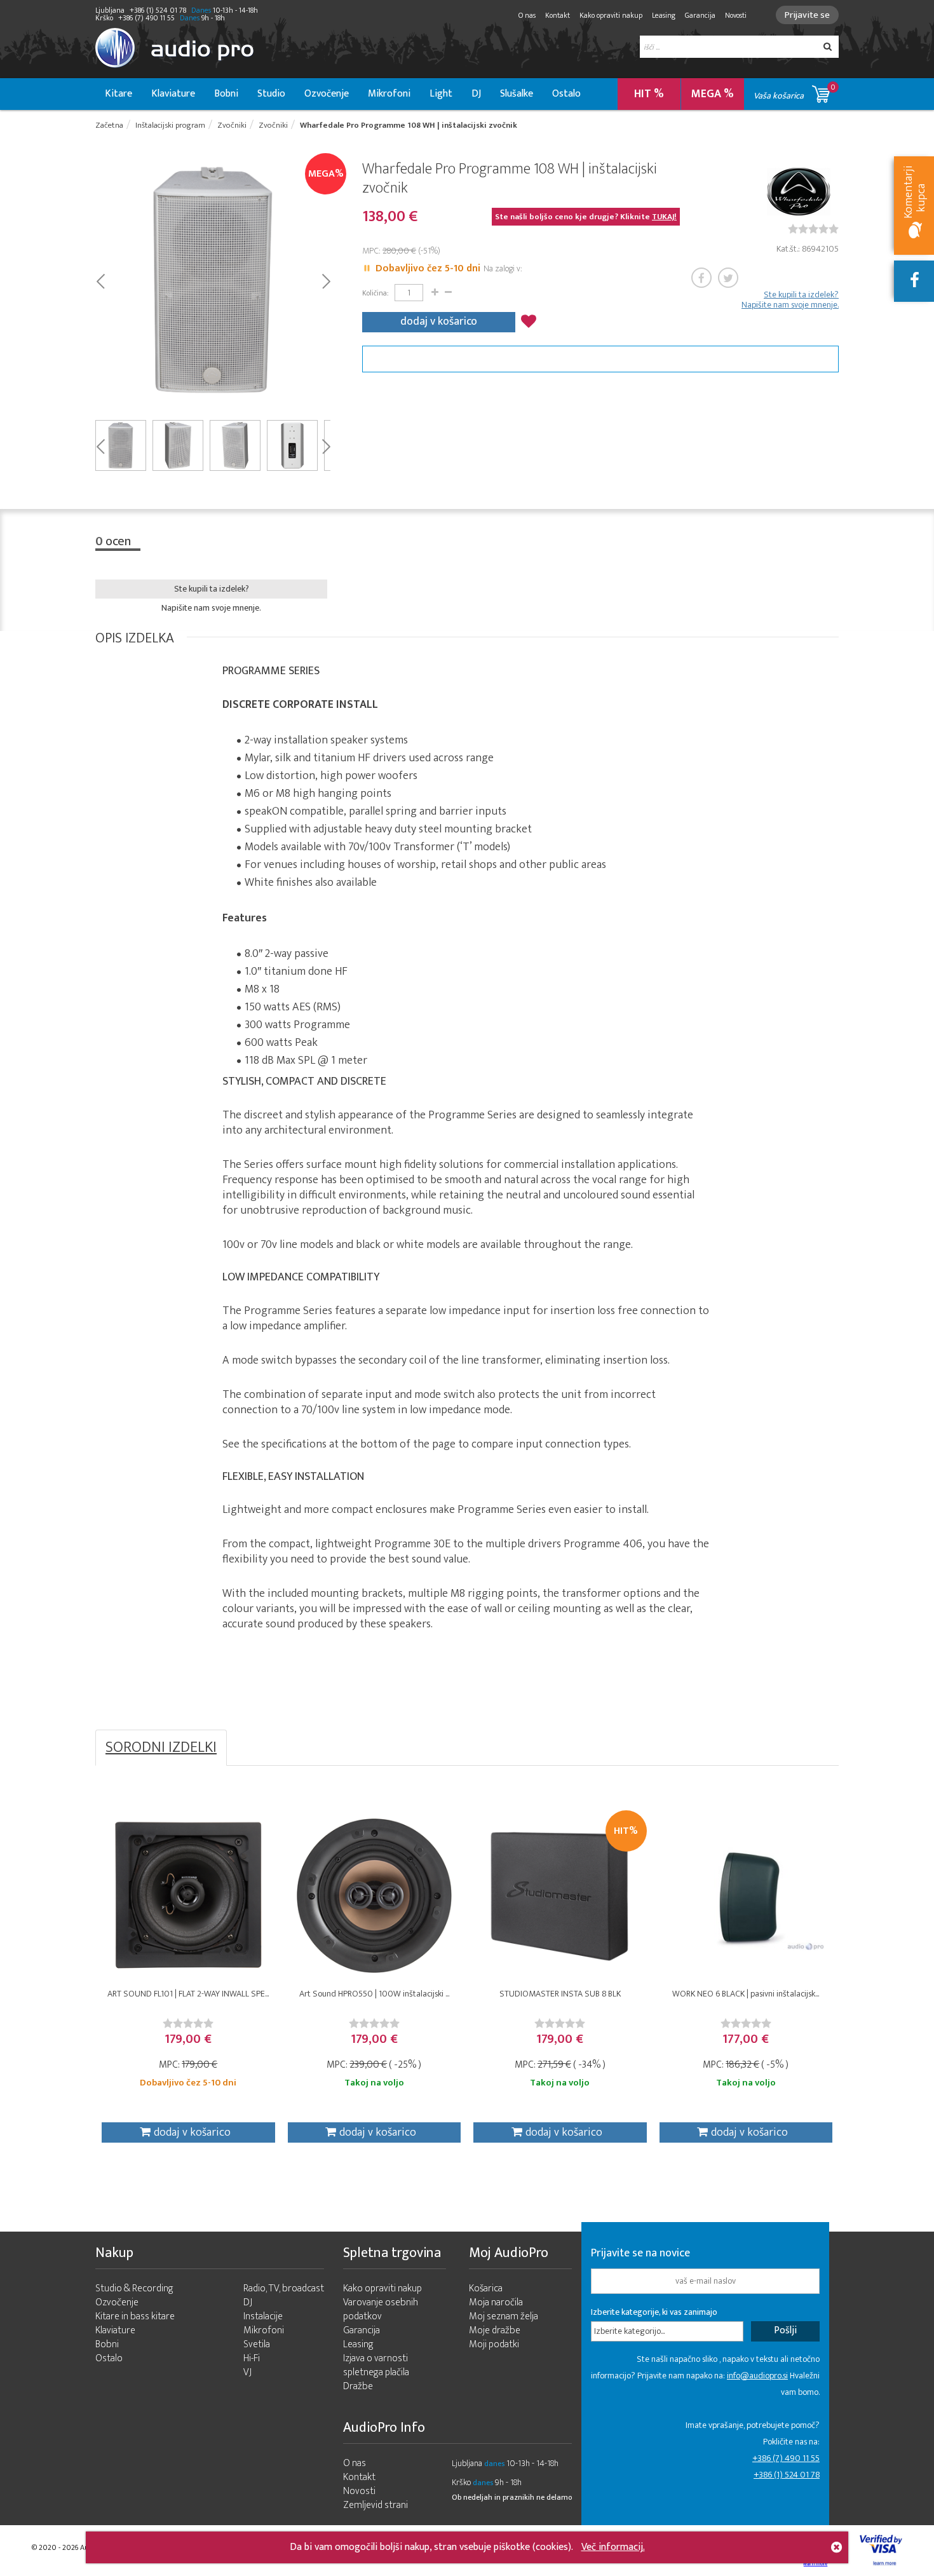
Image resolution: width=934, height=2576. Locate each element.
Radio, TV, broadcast (284, 2288)
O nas (527, 15)
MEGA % (713, 94)
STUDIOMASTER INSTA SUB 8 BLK (560, 1994)
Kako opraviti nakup (611, 15)
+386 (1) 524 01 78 (787, 2475)
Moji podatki (494, 2344)
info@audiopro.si (757, 2376)
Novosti (736, 15)
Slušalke (517, 94)
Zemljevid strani (376, 2505)
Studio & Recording (134, 2288)
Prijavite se (807, 15)
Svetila (257, 2344)
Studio (271, 94)
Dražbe (358, 2386)
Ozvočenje (327, 94)
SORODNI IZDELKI (161, 1747)
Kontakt (558, 15)
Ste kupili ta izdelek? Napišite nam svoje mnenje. (790, 300)
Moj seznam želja (504, 2316)
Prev (100, 280)
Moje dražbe (495, 2330)
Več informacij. (613, 2547)
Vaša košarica (795, 92)
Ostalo (566, 94)
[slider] (813, 229)
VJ (247, 2372)
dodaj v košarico (439, 322)
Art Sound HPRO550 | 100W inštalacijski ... (374, 1994)
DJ (476, 94)
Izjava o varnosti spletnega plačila (376, 2365)
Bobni (226, 94)
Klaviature (173, 94)
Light (441, 94)
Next (326, 280)
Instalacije (263, 2316)
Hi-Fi (252, 2358)
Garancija (700, 15)
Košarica (486, 2288)
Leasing (664, 15)
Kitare (118, 94)
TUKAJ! (664, 217)
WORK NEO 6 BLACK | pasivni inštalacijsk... (746, 1994)
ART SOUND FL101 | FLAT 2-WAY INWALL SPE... (188, 1994)
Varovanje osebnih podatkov (381, 2309)
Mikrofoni (389, 94)
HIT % (649, 94)
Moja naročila (496, 2302)
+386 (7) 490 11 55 (786, 2458)
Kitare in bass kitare (135, 2316)
